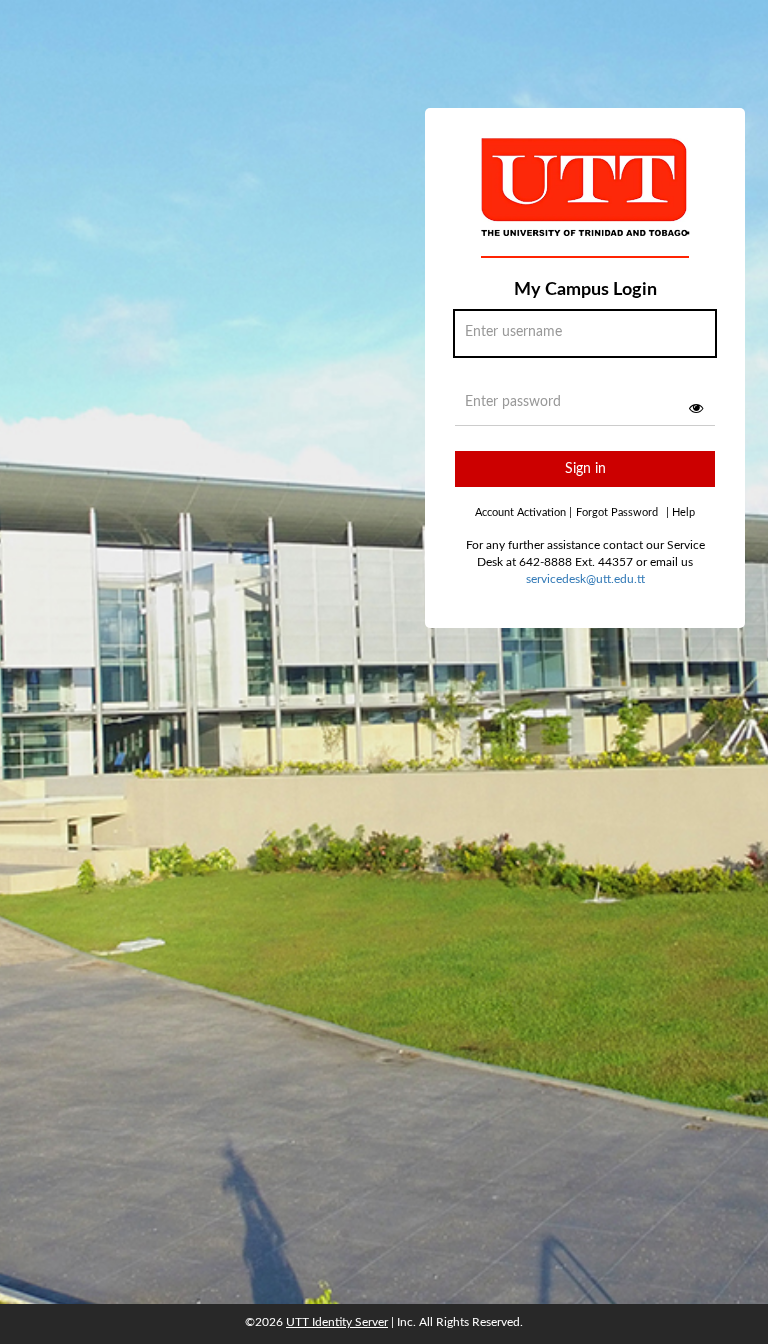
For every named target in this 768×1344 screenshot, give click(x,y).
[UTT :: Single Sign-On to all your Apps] (586, 204)
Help (680, 512)
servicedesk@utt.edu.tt (585, 579)
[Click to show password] (696, 408)
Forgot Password (617, 512)
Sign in (585, 469)
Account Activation (523, 512)
